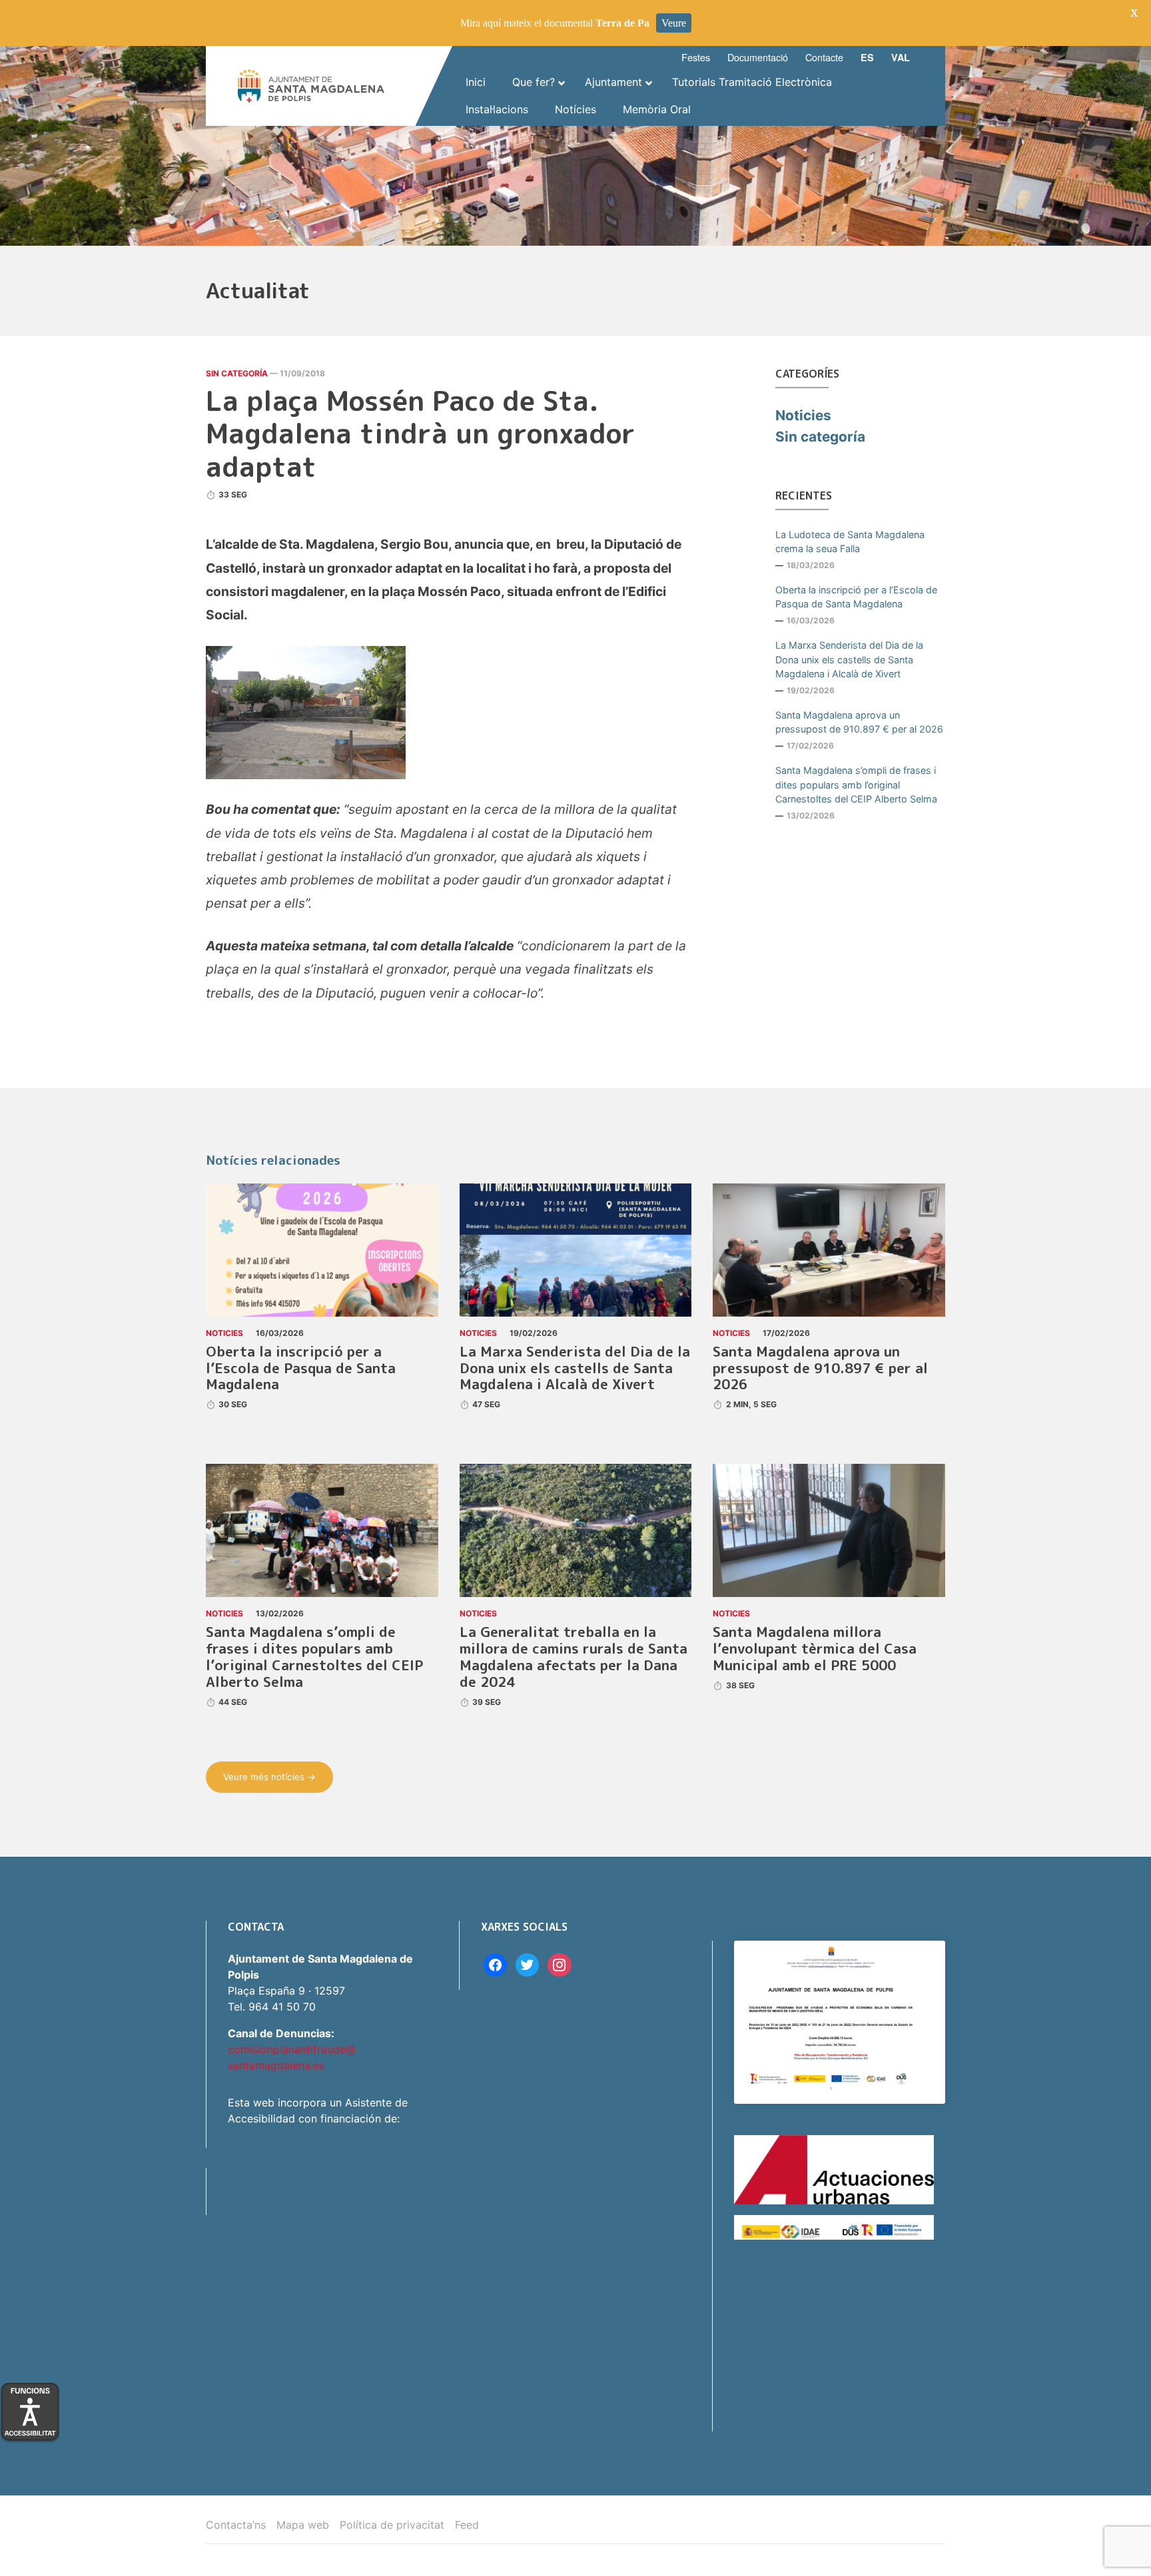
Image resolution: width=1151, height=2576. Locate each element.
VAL (901, 57)
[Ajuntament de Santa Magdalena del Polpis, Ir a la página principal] (311, 86)
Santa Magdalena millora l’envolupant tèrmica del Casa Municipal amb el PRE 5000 (815, 1649)
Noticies (803, 415)
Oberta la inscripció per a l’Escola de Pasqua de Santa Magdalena (856, 597)
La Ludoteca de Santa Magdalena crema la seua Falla (850, 542)
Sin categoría (237, 373)
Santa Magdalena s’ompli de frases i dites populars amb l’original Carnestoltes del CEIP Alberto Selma (856, 785)
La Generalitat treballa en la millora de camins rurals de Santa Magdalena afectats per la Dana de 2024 (574, 1657)
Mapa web (303, 2525)
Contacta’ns (236, 2525)
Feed (467, 2525)
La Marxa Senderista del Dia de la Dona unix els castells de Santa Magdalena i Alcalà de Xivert (849, 659)
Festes (696, 57)
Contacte (824, 57)
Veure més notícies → (269, 1777)
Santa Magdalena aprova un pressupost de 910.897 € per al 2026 (859, 722)
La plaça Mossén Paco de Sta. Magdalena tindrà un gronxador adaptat (421, 434)
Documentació (758, 57)
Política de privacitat (392, 2525)
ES (867, 57)
